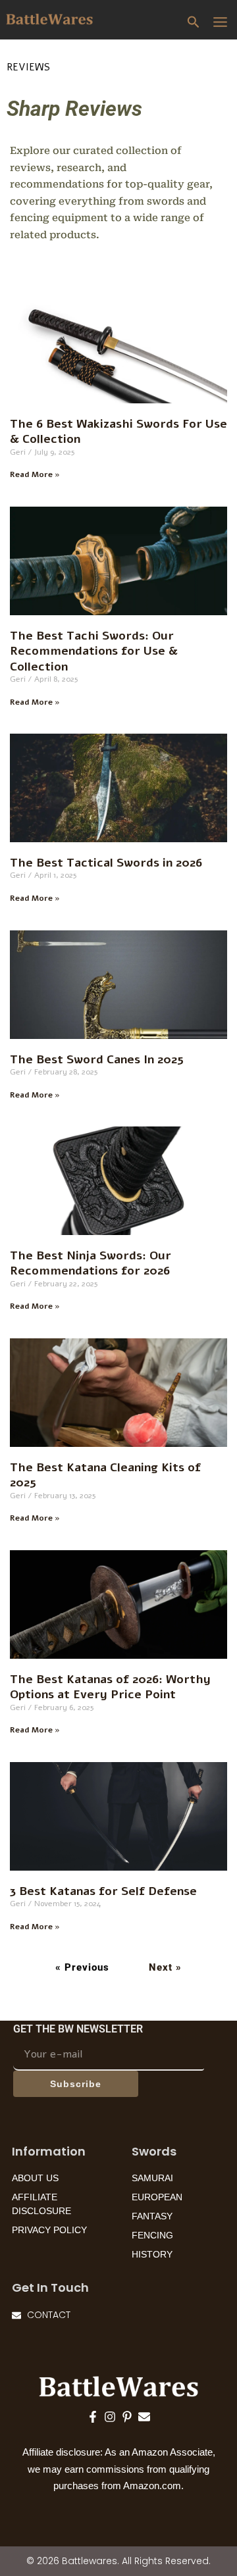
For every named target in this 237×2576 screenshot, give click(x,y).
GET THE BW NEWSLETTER (78, 2029)
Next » (165, 1967)
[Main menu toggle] (221, 22)
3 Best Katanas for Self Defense (103, 1891)
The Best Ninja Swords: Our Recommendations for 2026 (91, 1263)
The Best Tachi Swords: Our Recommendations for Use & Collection (94, 651)
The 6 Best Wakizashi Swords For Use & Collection (118, 431)
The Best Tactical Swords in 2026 (106, 863)
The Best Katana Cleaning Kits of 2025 (105, 1475)
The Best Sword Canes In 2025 (97, 1059)
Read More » (35, 474)
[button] (194, 23)
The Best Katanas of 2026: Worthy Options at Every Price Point (110, 1687)
